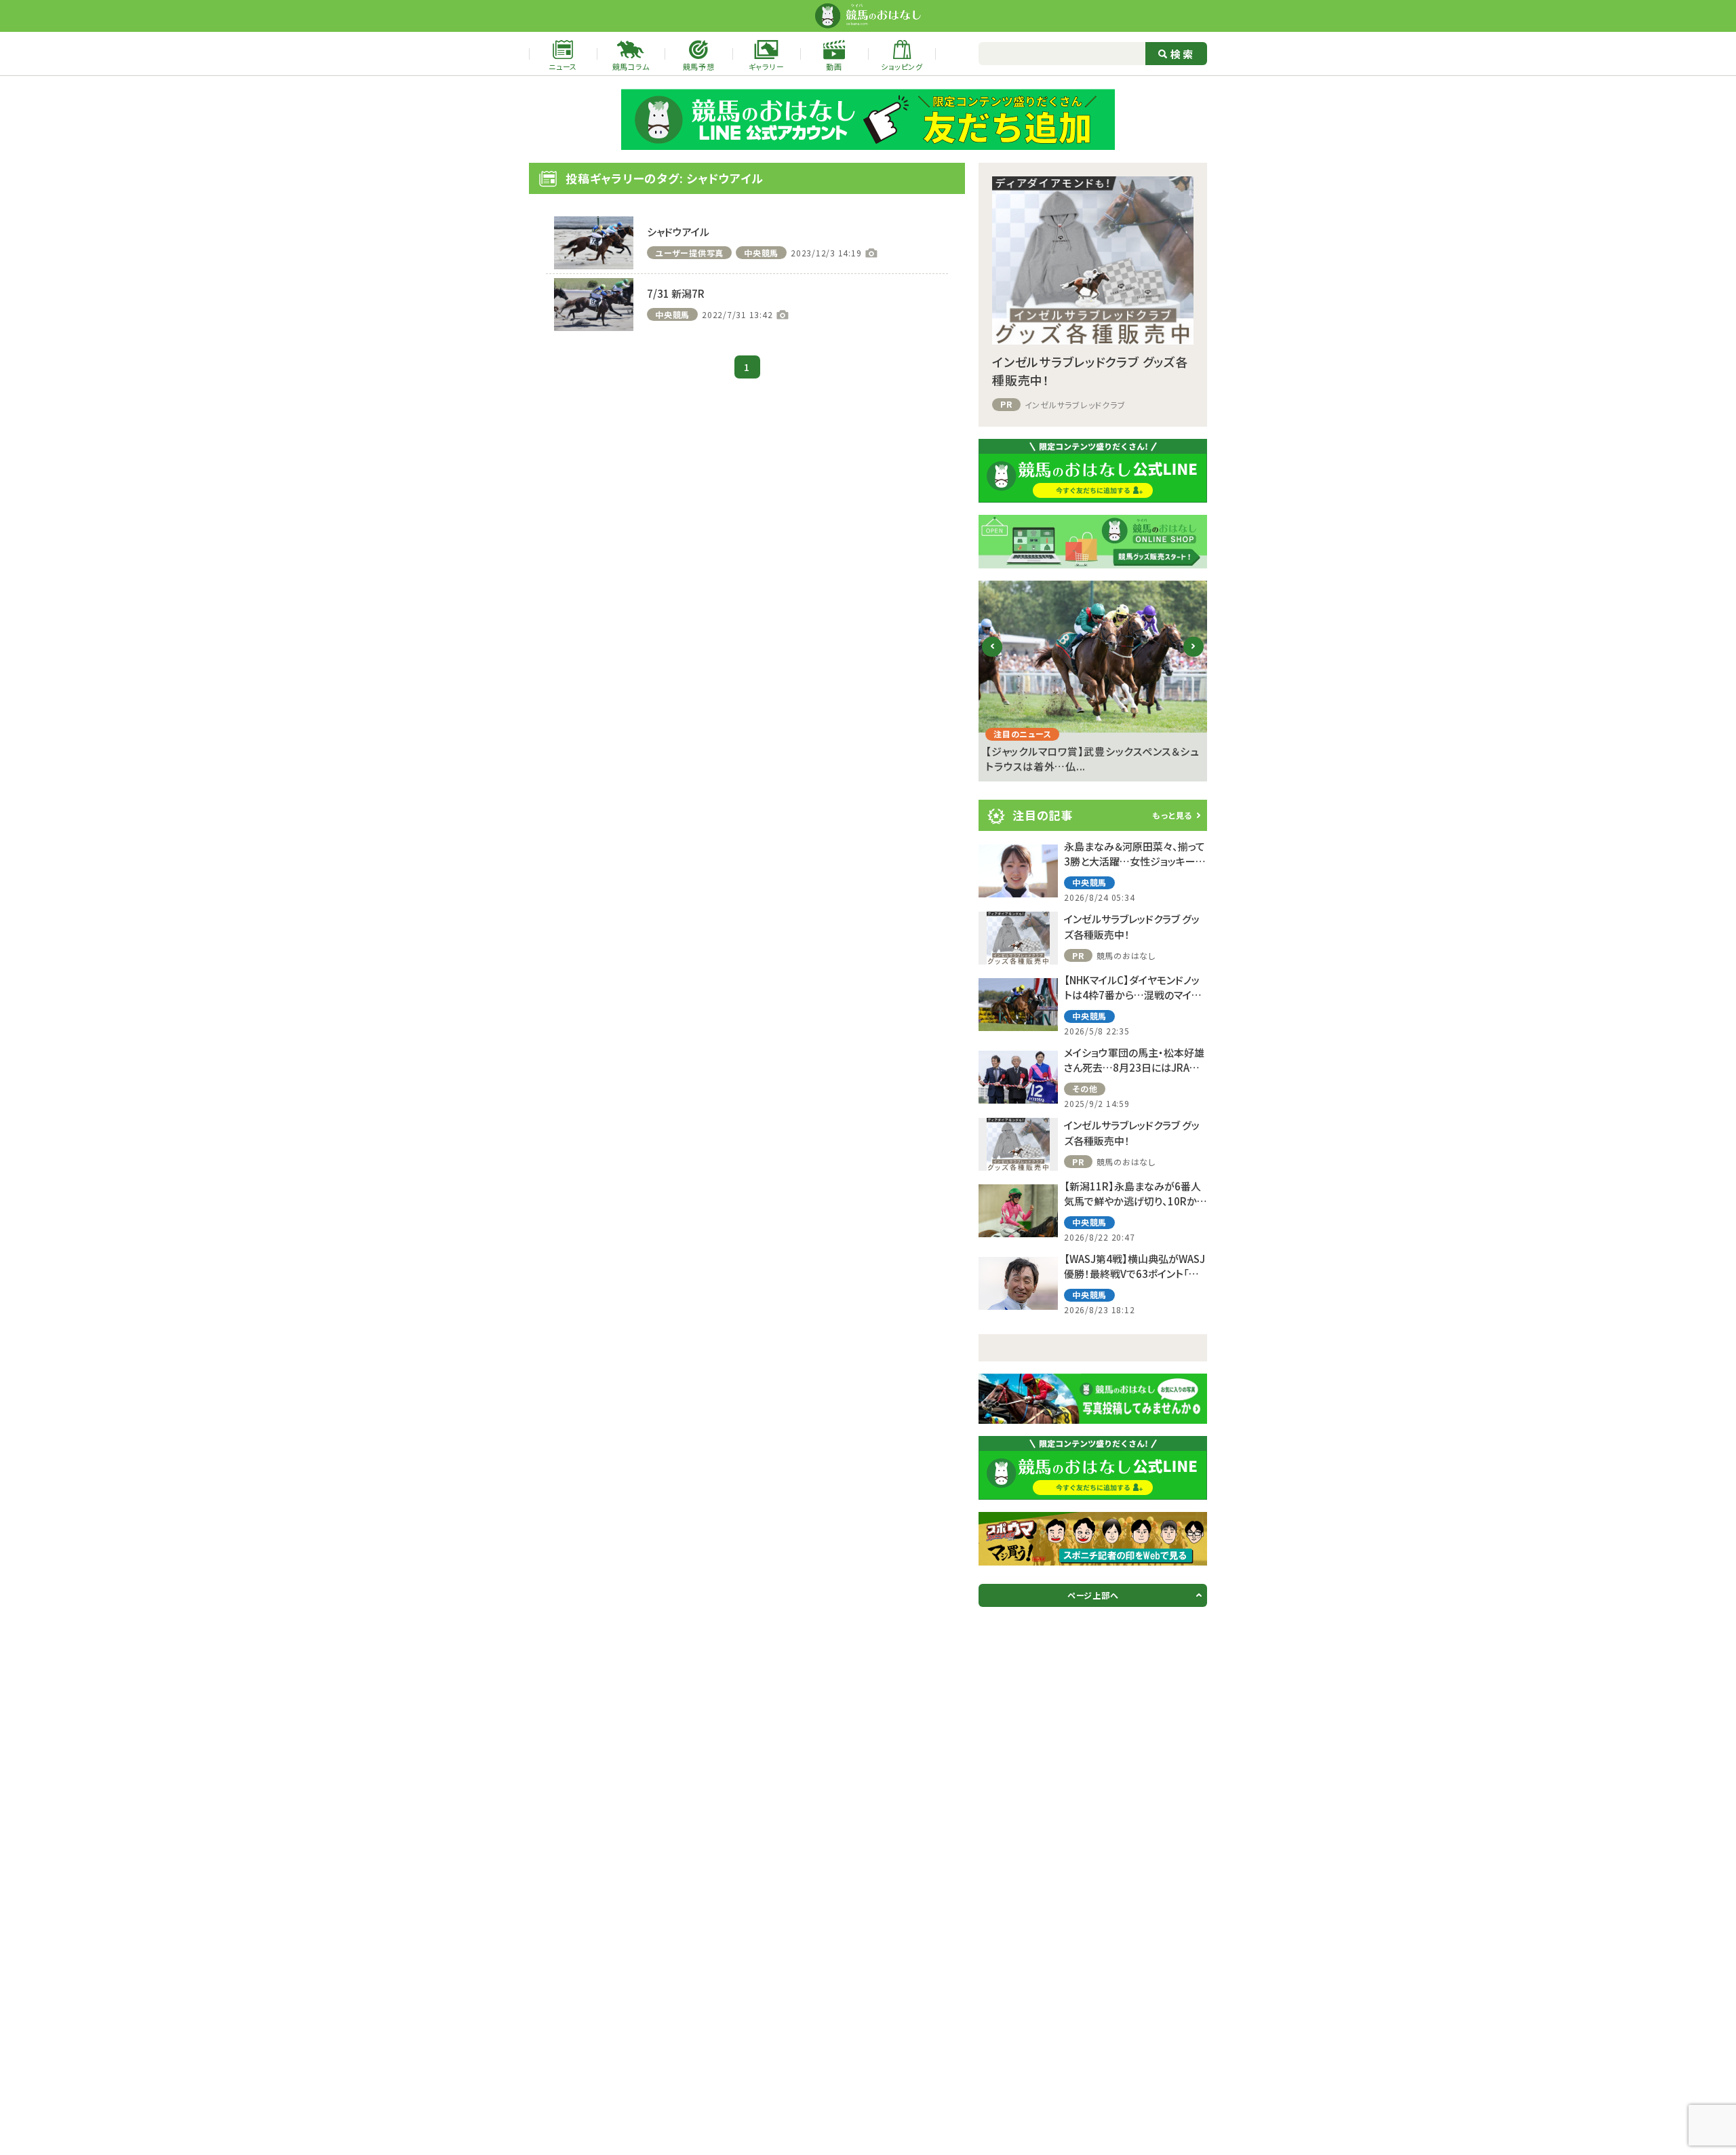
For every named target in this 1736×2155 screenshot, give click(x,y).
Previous (992, 657)
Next (1194, 657)
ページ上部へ (1093, 1595)
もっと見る (1172, 815)
